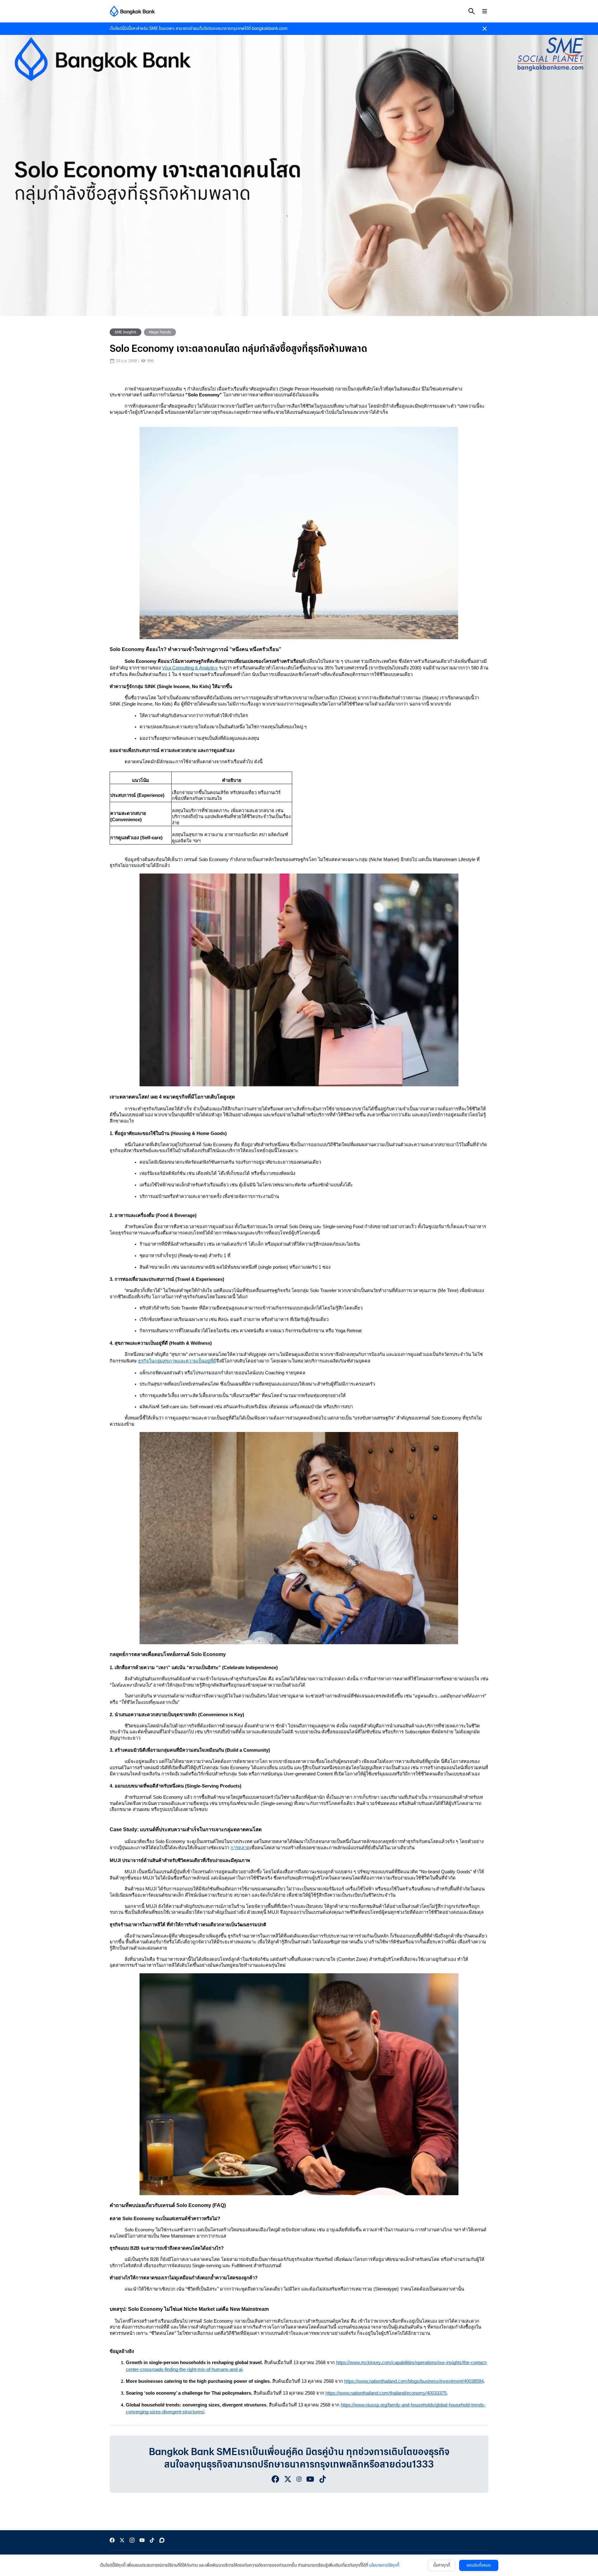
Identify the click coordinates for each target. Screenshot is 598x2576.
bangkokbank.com (270, 29)
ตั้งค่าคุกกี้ (442, 2565)
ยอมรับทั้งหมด (479, 2565)
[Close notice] (485, 29)
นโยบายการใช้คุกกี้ (384, 2565)
